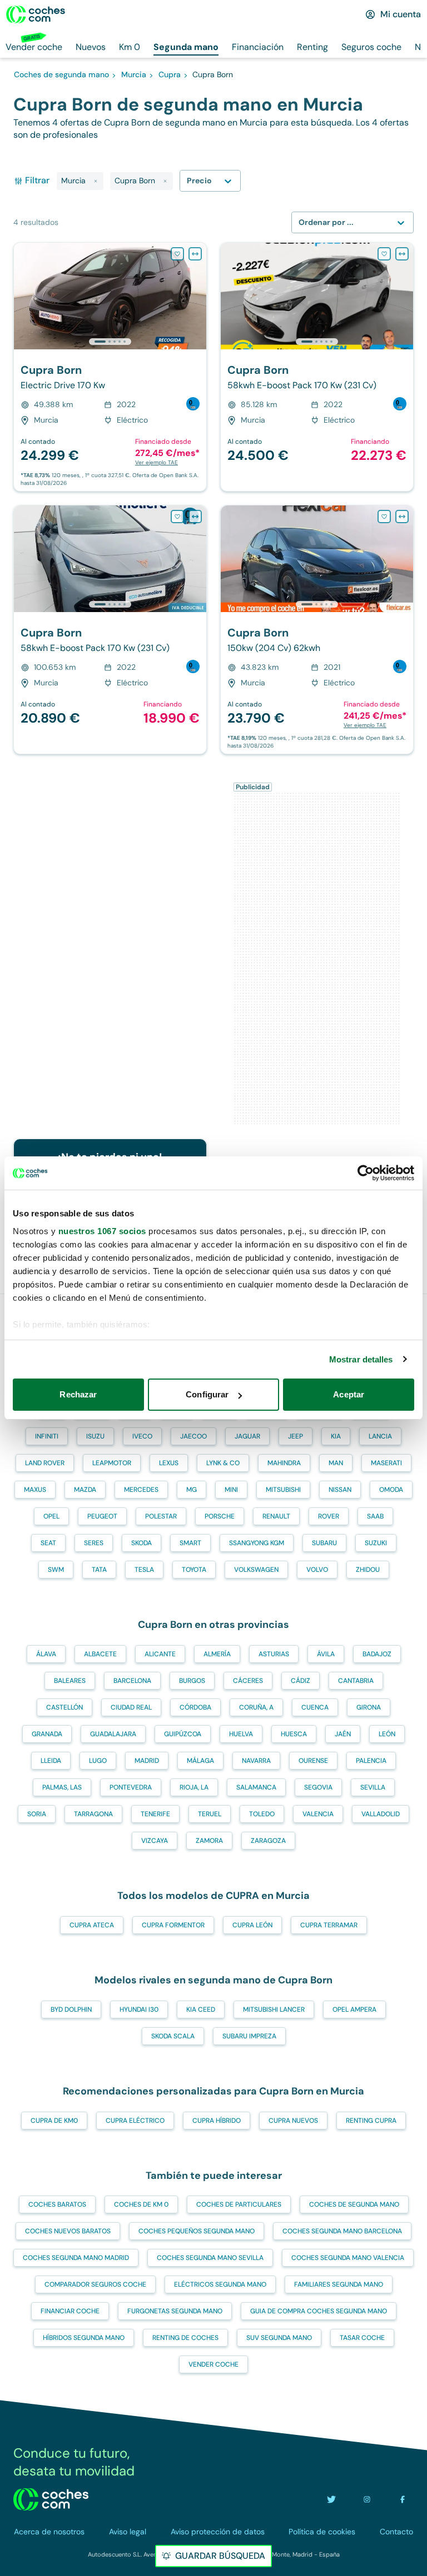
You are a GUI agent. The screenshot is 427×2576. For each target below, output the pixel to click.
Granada (47, 1734)
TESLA (144, 1570)
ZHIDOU (368, 1570)
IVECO (142, 1436)
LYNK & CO (223, 1463)
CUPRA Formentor (173, 1925)
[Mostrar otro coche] (109, 342)
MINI (231, 1490)
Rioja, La (194, 1787)
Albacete (100, 1654)
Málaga (200, 1761)
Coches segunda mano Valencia (348, 2258)
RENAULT (276, 1516)
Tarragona (93, 1814)
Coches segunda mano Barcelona (342, 2231)
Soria (37, 1814)
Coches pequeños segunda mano (197, 2231)
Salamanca (256, 1787)
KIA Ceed (201, 2009)
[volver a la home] (51, 2499)
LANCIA (380, 1436)
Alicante (160, 1654)
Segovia (318, 1787)
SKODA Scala (173, 2036)
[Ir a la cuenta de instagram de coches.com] (367, 2499)
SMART (190, 1543)
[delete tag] (96, 181)
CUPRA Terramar (329, 1925)
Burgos (192, 1681)
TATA (99, 1570)
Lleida (51, 1761)
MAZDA (85, 1490)
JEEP (296, 1436)
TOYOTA (194, 1570)
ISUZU (95, 1436)
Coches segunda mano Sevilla (210, 2258)
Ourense (313, 1761)
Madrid (147, 1761)
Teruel (210, 1814)
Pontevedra (131, 1787)
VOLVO (317, 1570)
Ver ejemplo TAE (157, 462)
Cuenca (315, 1707)
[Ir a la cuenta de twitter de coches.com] (331, 2499)
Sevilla (373, 1787)
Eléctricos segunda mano (220, 2284)
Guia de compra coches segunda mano (319, 2311)
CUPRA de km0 (54, 2121)
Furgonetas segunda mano (175, 2311)
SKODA (141, 1543)
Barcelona (132, 1681)
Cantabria (356, 1681)
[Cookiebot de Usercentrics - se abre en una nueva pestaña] (366, 1173)
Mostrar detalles (361, 1359)
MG (192, 1490)
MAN (336, 1463)
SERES (94, 1543)
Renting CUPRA (371, 2121)
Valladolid (381, 1814)
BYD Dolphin (71, 2009)
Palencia (371, 1761)
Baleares (70, 1681)
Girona (369, 1707)
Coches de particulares (239, 2204)
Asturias (274, 1654)
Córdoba (195, 1707)
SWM (56, 1570)
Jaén (343, 1734)
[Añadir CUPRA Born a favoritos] (177, 254)
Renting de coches (185, 2338)
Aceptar (349, 1394)
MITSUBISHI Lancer (274, 2009)
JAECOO (193, 1436)
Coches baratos (57, 2204)
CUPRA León (252, 1925)
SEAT (48, 1543)
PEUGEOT (102, 1516)
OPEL (51, 1516)
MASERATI (386, 1463)
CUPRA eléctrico (135, 2121)
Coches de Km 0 (141, 2204)
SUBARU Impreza (249, 2036)
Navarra (256, 1761)
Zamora (209, 1841)
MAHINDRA (284, 1463)
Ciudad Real (131, 1707)
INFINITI (47, 1436)
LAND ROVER (45, 1463)
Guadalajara (113, 1734)
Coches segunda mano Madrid (76, 2258)
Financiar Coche (70, 2311)
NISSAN (340, 1490)
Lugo (98, 1761)
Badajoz (377, 1654)
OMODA (391, 1490)
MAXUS (35, 1490)
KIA (336, 1436)
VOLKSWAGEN (256, 1570)
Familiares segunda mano (339, 2284)
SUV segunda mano (279, 2338)
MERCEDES (141, 1490)
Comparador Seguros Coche (95, 2284)
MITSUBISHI (283, 1490)
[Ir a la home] (36, 14)
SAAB (375, 1516)
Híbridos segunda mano (84, 2338)
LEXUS (169, 1463)
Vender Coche (213, 2364)
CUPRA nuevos (293, 2121)
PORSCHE (220, 1516)
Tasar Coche (362, 2338)
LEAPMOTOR (112, 1463)
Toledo (262, 1814)
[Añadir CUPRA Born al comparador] (195, 254)
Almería (217, 1654)
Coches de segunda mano (354, 2204)
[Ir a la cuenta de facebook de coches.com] (403, 2499)
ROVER (329, 1516)
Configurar (207, 1394)
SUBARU (324, 1543)
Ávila (326, 1654)
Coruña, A (256, 1707)
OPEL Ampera (354, 2009)
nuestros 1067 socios (102, 1231)
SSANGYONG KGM (257, 1543)
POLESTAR (161, 1516)
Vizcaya (155, 1841)
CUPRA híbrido (217, 2121)
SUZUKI (376, 1543)
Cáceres (248, 1681)
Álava (46, 1654)
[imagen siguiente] (197, 296)
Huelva (241, 1734)
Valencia (318, 1814)
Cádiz (301, 1681)
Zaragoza (268, 1841)
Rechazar (78, 1394)
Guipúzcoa (183, 1734)
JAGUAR (247, 1436)
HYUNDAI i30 (139, 2009)
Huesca (294, 1734)
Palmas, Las (62, 1787)
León (387, 1734)
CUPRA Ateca (92, 1925)
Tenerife (155, 1814)
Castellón (64, 1707)
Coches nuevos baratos (68, 2231)
